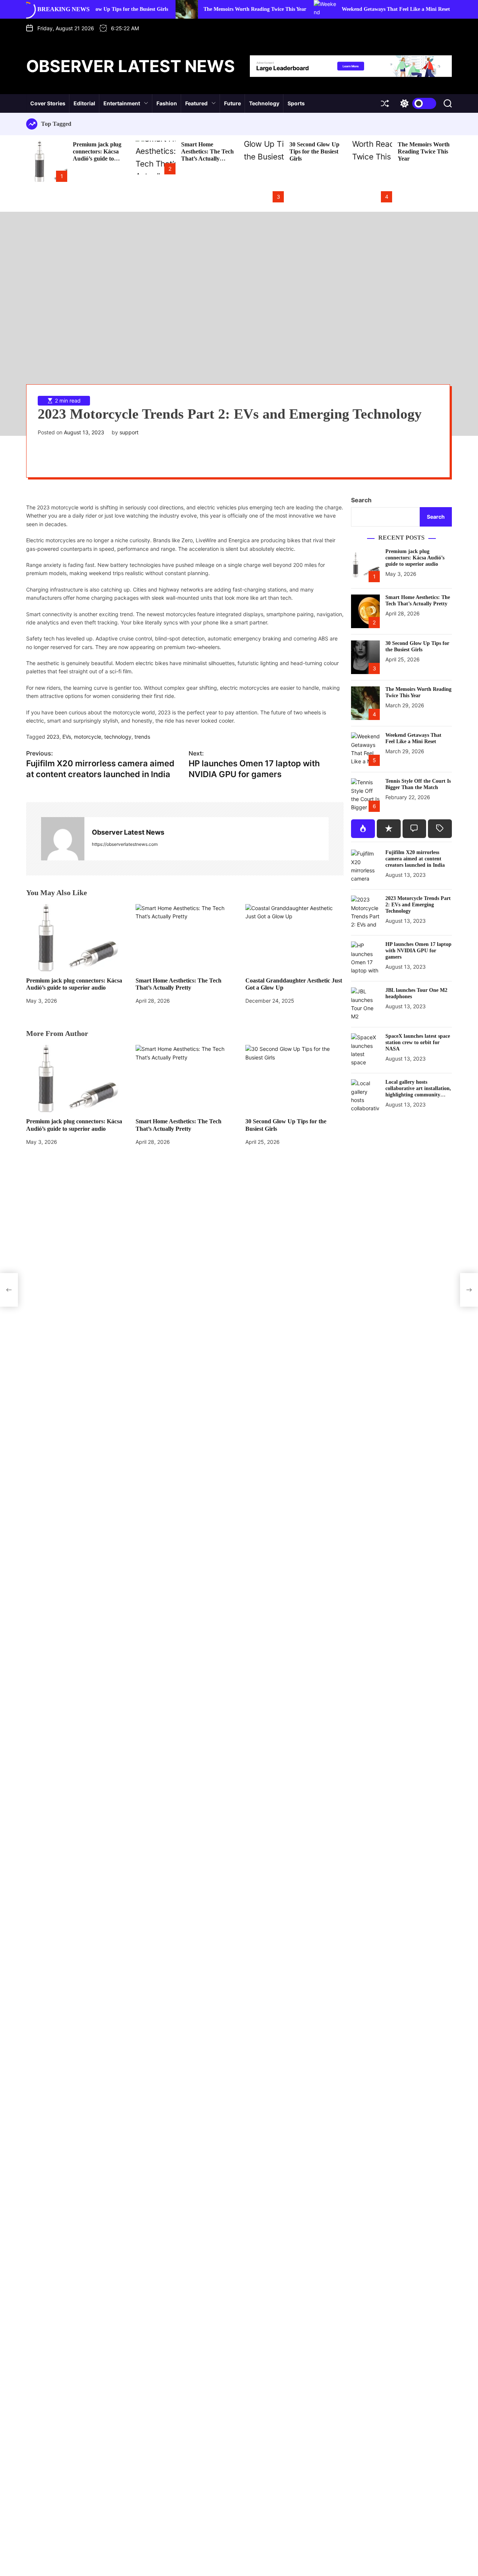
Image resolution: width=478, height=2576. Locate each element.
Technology (264, 103)
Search (361, 500)
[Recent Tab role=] (389, 829)
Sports (296, 103)
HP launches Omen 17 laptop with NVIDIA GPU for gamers (418, 951)
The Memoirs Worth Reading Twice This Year (205, 9)
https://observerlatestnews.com (125, 844)
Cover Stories (48, 103)
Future (232, 103)
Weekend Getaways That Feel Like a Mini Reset (346, 9)
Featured (196, 103)
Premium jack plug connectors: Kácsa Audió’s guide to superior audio (97, 155)
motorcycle (88, 737)
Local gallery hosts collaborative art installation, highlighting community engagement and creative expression (418, 1095)
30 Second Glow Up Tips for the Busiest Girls (314, 151)
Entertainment (122, 103)
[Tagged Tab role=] (440, 829)
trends (142, 737)
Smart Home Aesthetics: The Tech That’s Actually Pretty (207, 155)
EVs (67, 737)
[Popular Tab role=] (363, 829)
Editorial (84, 103)
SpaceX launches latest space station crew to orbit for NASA (418, 1042)
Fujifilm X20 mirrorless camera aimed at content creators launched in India (415, 859)
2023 (53, 737)
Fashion (167, 103)
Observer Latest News (131, 66)
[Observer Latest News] (63, 839)
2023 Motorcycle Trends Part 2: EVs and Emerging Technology (418, 905)
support (129, 432)
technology (118, 737)
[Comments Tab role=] (415, 829)
